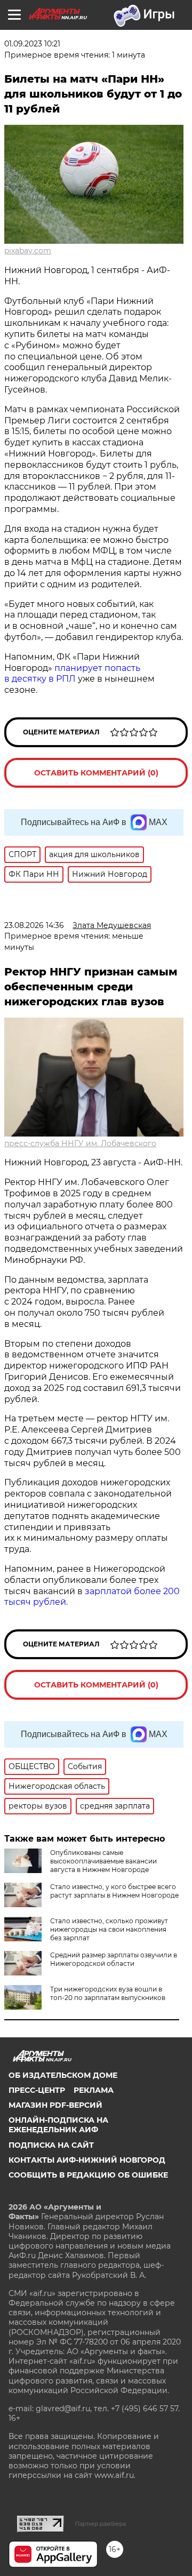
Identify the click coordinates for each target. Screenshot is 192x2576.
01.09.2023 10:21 (32, 44)
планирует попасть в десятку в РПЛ (72, 674)
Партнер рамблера (101, 2524)
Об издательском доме (63, 2075)
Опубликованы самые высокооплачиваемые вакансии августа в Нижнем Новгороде (103, 1861)
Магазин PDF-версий (55, 2105)
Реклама (94, 2090)
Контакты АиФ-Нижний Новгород (87, 2160)
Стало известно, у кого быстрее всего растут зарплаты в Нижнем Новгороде (114, 1891)
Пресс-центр (37, 2090)
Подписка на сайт (51, 2145)
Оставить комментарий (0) (96, 773)
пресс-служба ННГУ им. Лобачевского (80, 1143)
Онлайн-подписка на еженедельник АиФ (58, 2125)
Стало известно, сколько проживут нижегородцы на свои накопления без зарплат (109, 1929)
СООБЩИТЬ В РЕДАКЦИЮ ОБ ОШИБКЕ (88, 2175)
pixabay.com (28, 251)
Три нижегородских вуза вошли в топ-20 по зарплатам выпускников (108, 1993)
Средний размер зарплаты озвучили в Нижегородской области (114, 1959)
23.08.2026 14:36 (34, 925)
